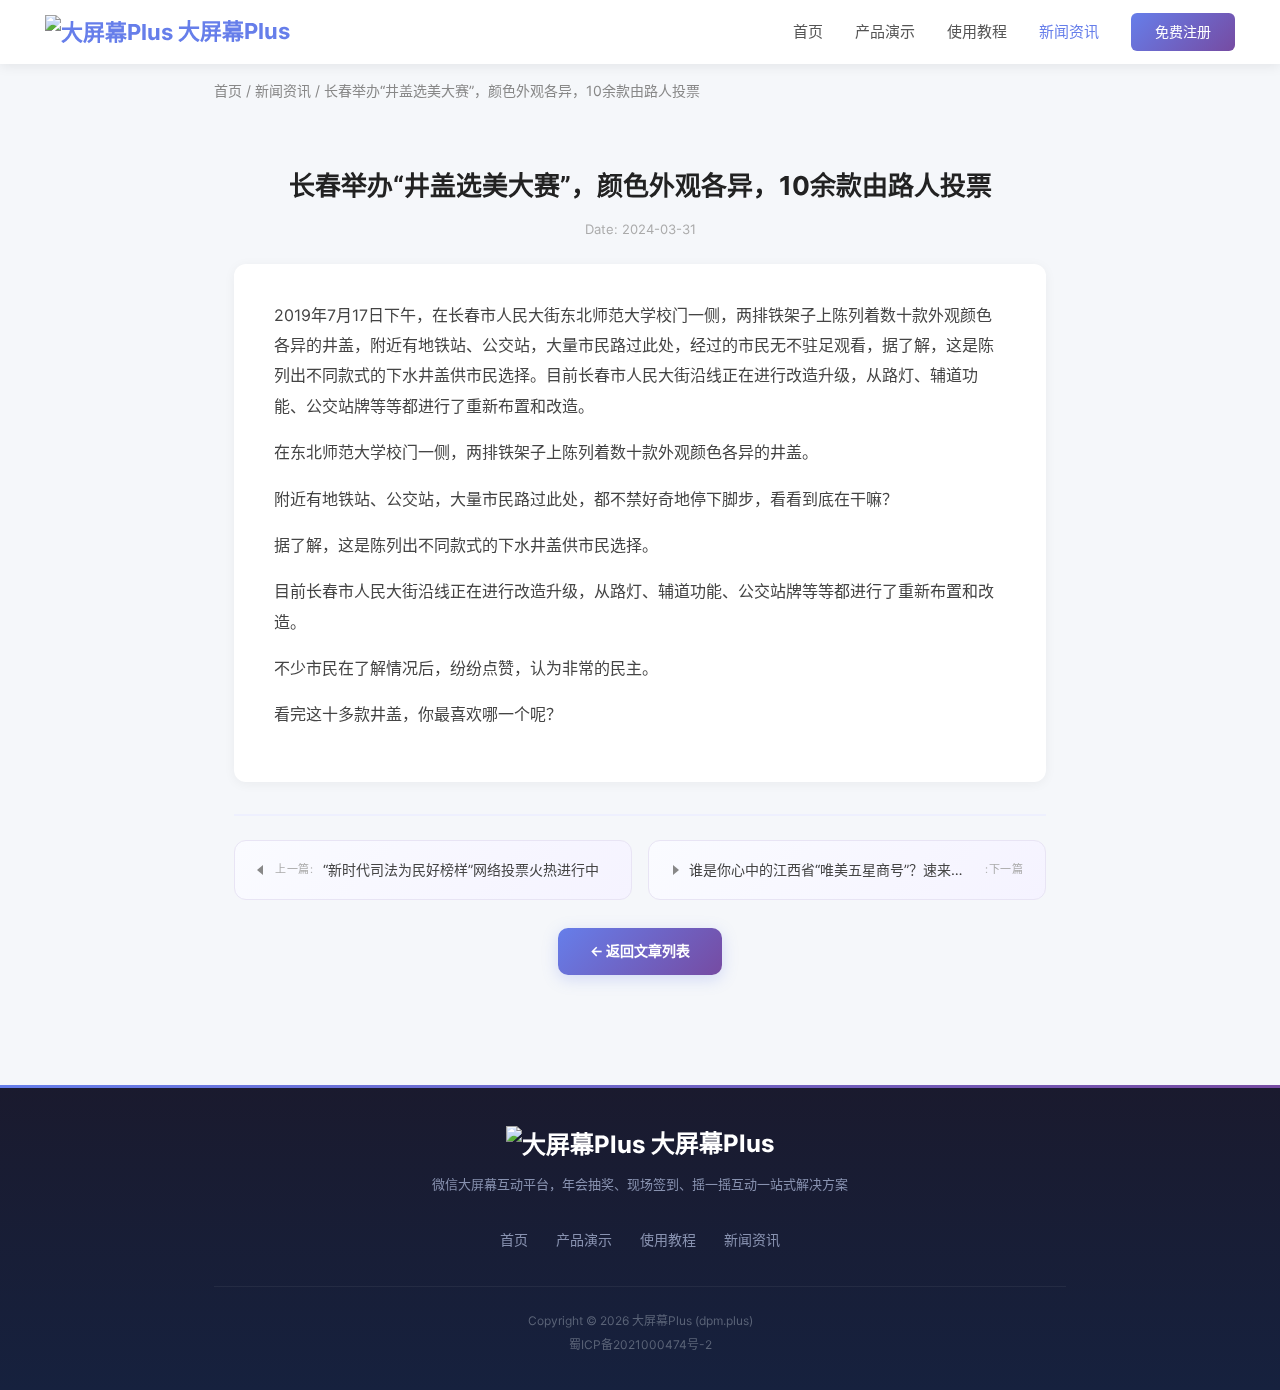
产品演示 (885, 31)
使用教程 (977, 31)
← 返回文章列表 (640, 950)
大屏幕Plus (231, 31)
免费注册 (1183, 31)
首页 (808, 31)
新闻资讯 (1069, 31)
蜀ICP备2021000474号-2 (640, 1344)
